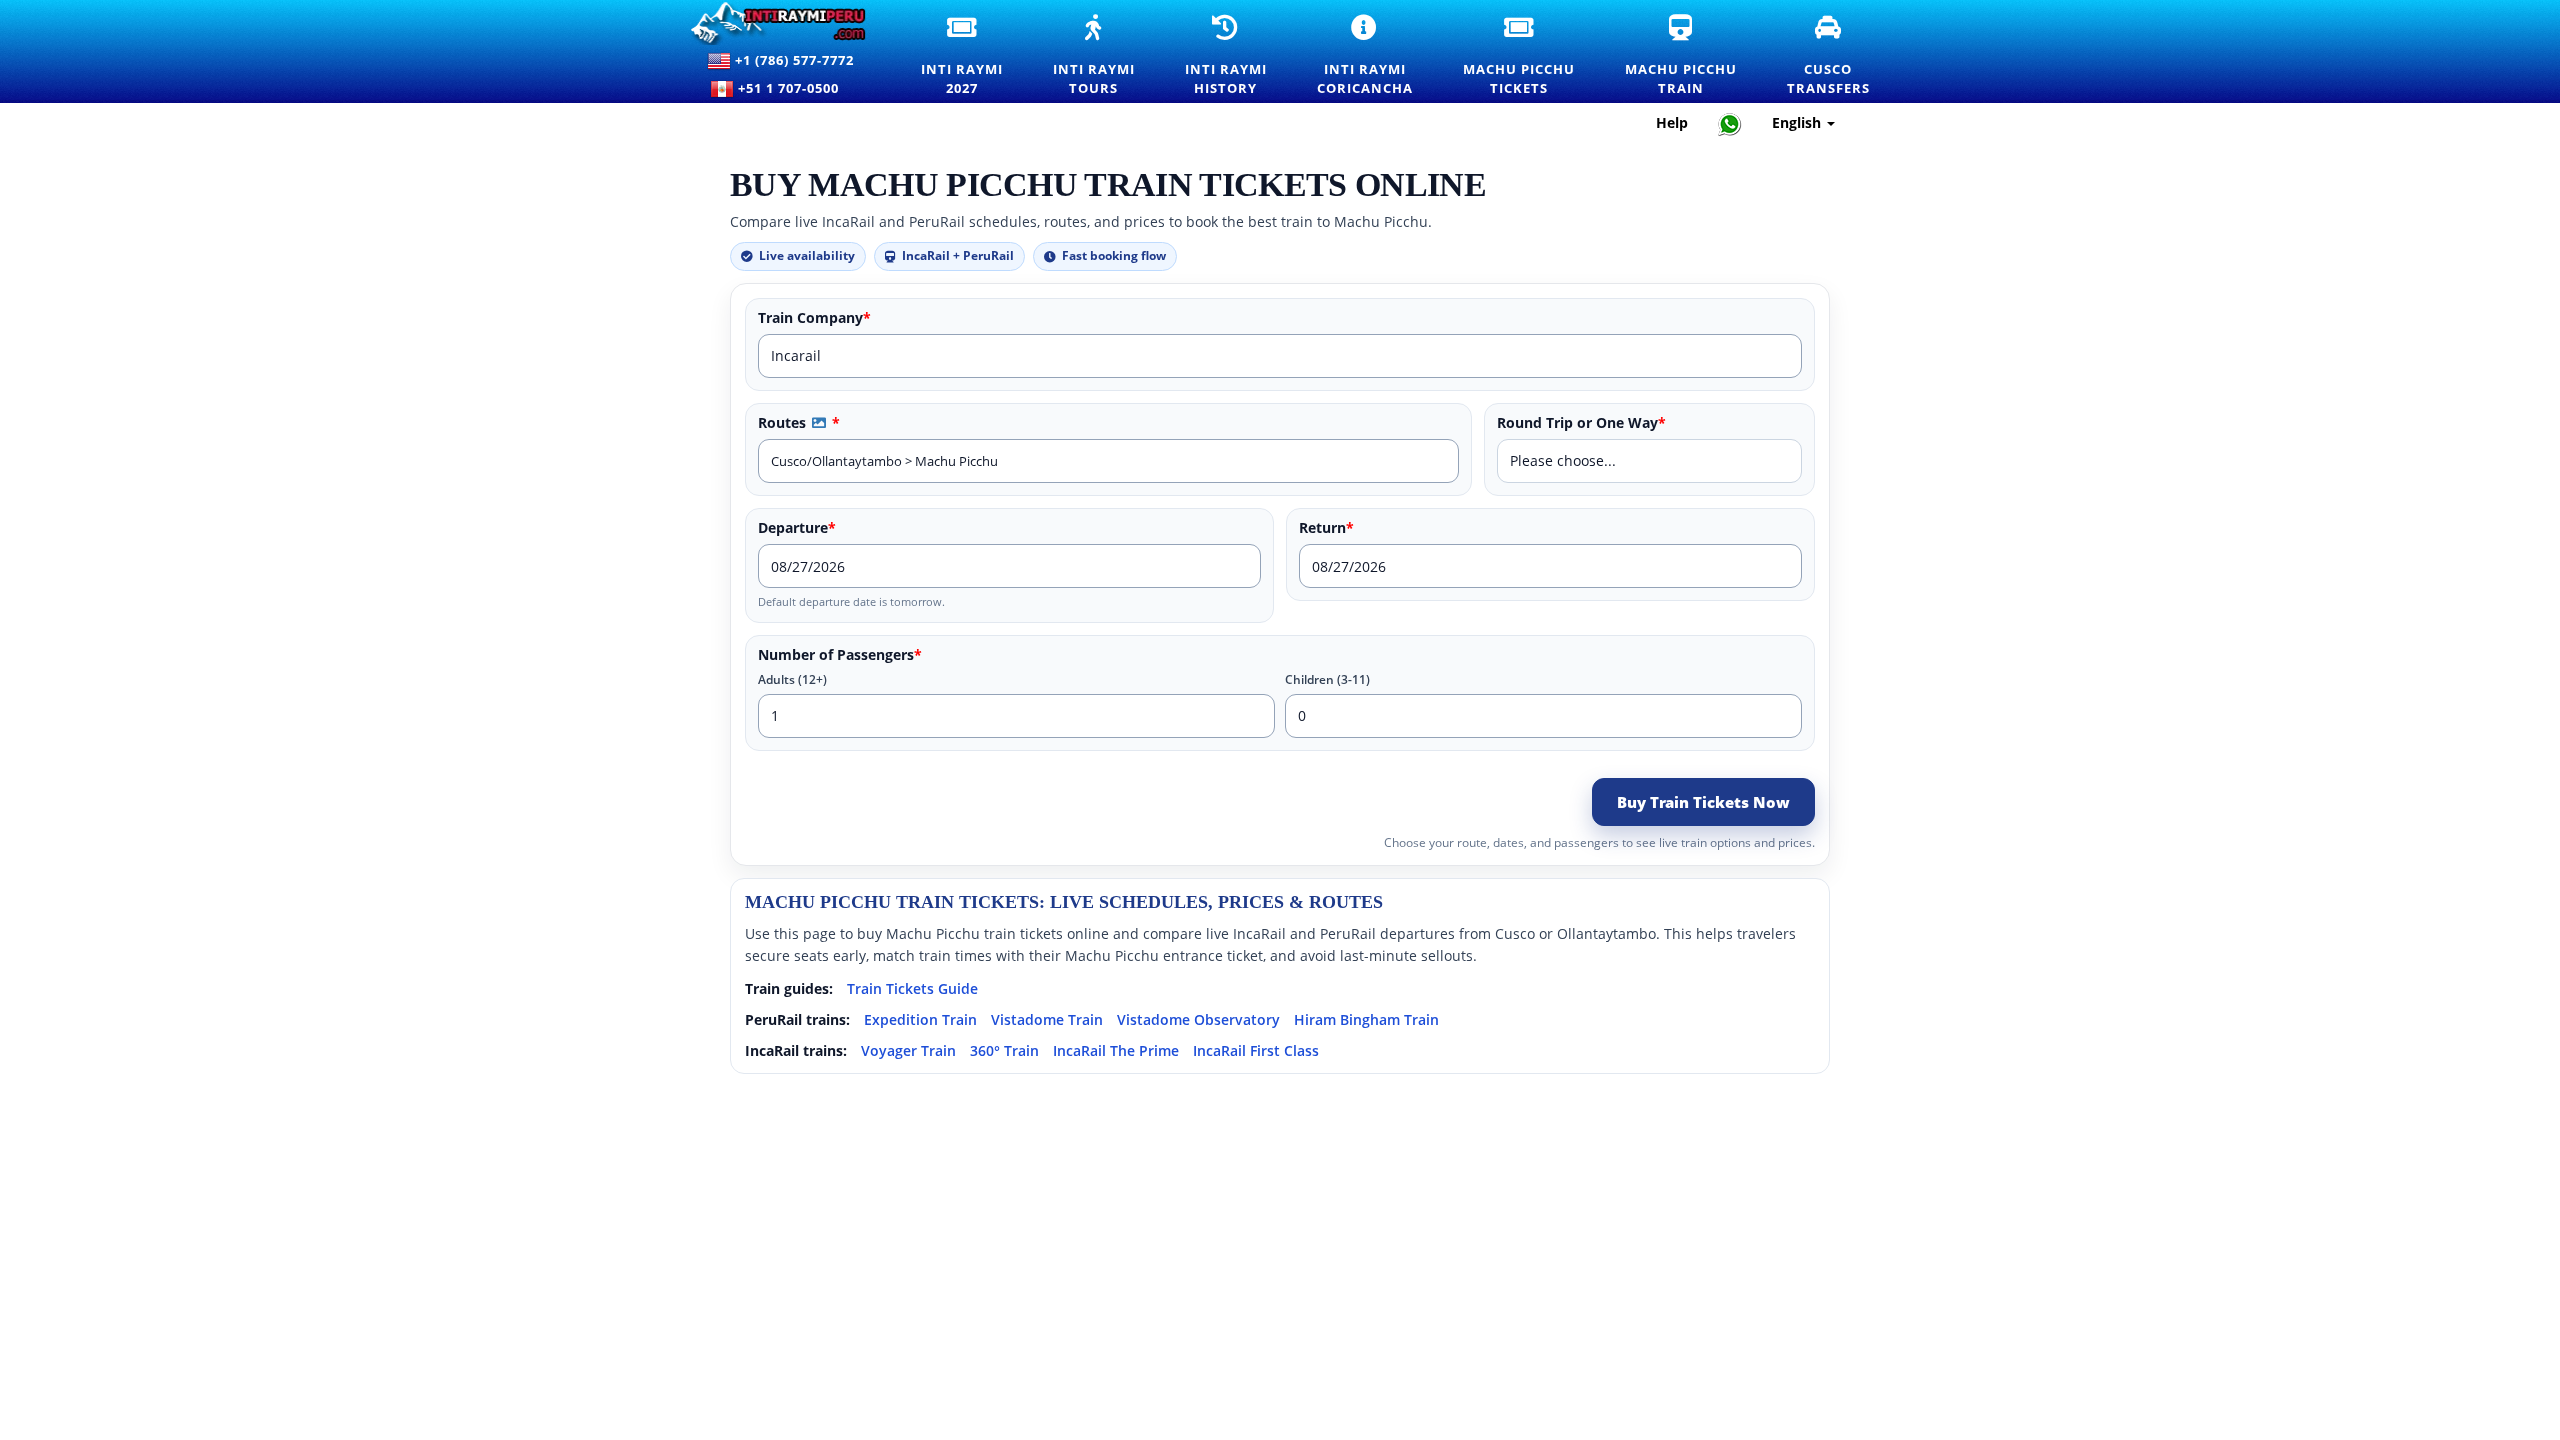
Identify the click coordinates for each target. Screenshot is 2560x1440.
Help (1672, 122)
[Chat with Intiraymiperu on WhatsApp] (1730, 123)
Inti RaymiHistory (1238, 56)
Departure (797, 528)
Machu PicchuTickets (1531, 56)
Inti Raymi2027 (974, 56)
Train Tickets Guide (912, 988)
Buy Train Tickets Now (1703, 802)
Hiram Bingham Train (1366, 1019)
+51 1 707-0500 (792, 88)
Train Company (814, 318)
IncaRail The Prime (1116, 1050)
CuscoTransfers (1841, 56)
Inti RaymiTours (1106, 56)
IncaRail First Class (1256, 1050)
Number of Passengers (840, 655)
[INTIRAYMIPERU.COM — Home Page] (781, 23)
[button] (819, 422)
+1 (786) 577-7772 (792, 60)
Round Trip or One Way (1581, 423)
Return (1326, 528)
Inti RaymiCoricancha (1377, 56)
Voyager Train (908, 1050)
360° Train (1004, 1050)
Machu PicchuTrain (1693, 56)
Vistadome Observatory (1198, 1019)
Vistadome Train (1047, 1019)
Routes (799, 423)
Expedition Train (920, 1019)
